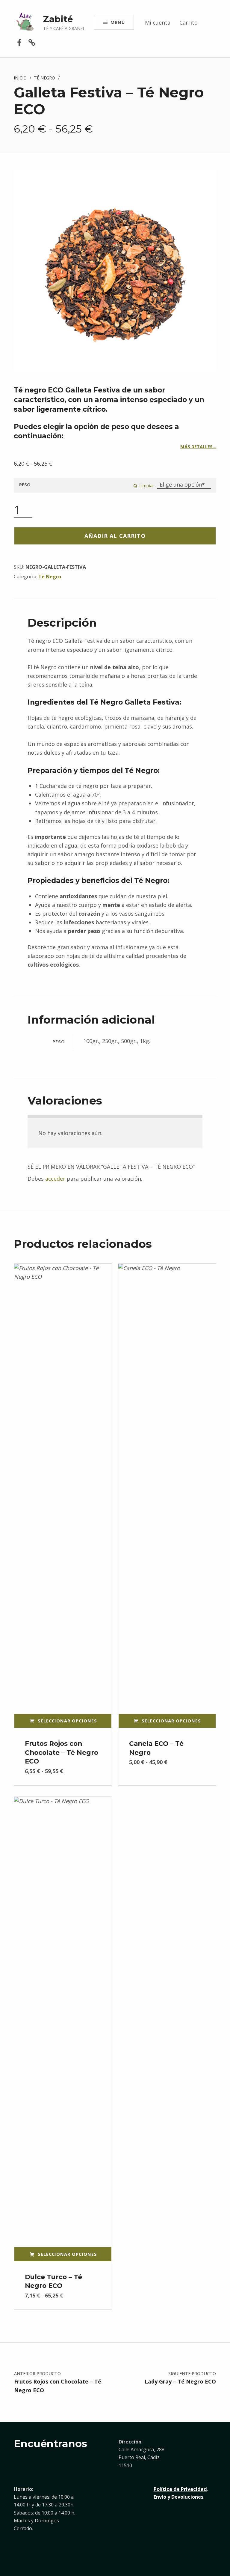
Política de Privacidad (180, 2489)
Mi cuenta (158, 22)
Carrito (189, 22)
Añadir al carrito (115, 536)
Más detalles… (198, 446)
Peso (25, 484)
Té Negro (44, 78)
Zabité (58, 19)
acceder (55, 1179)
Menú (118, 22)
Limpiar (147, 485)
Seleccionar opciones (67, 1721)
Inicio (20, 78)
